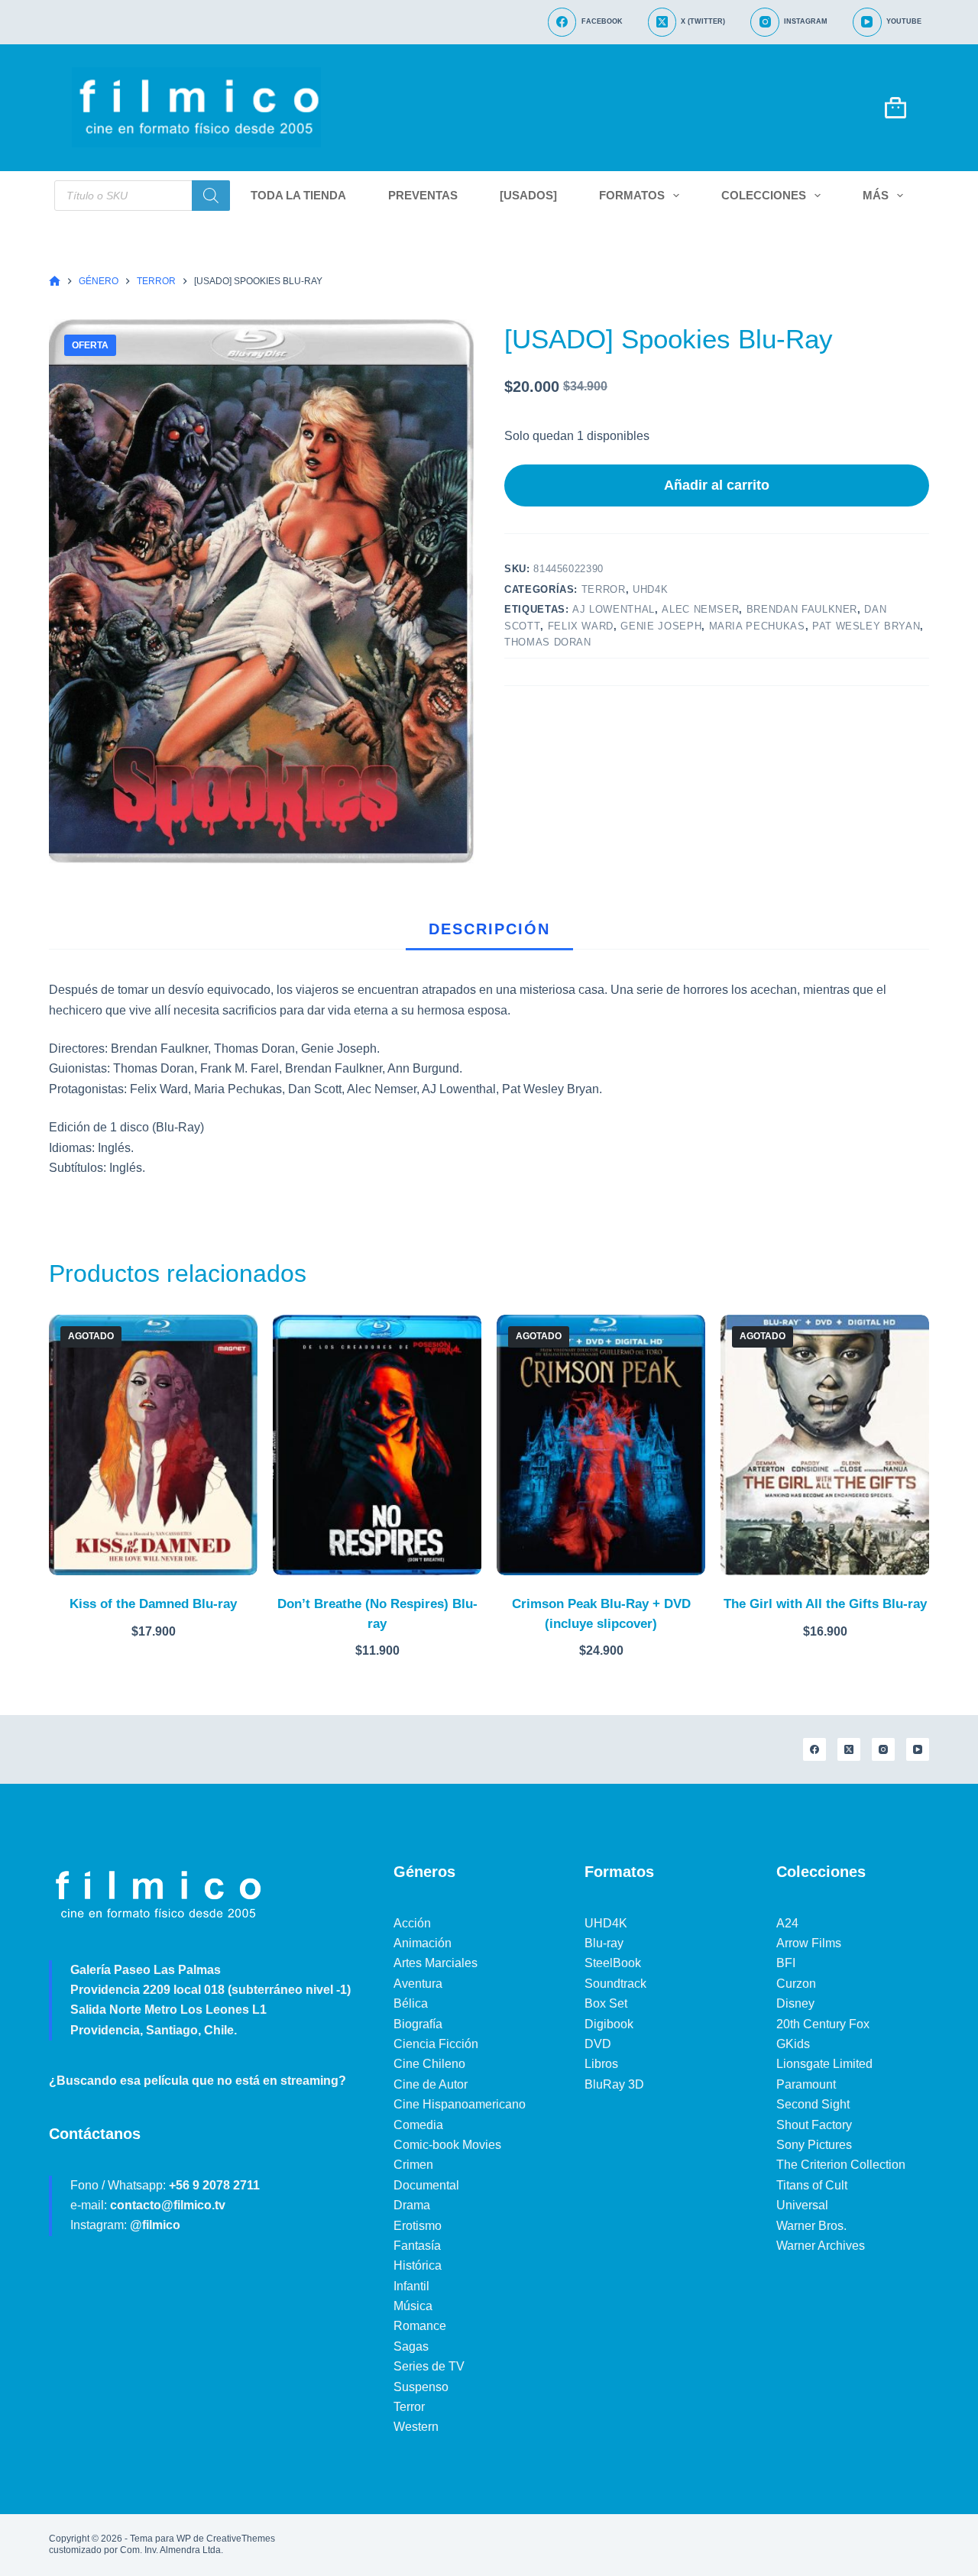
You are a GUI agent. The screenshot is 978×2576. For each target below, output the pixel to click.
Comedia (418, 2125)
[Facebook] (814, 1749)
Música (413, 2306)
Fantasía (417, 2246)
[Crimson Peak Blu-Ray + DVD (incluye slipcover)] (601, 1445)
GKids (793, 2044)
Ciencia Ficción (436, 2044)
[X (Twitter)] (849, 1749)
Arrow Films (809, 1943)
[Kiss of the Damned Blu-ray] (153, 1445)
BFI (786, 1963)
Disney (795, 2003)
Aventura (418, 1984)
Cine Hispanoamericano (460, 2104)
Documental (426, 2185)
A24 (787, 1923)
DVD (598, 2044)
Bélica (411, 2003)
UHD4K (650, 589)
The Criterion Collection (841, 2165)
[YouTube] (918, 1749)
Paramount (806, 2084)
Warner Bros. (811, 2226)
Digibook (609, 2024)
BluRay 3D (614, 2084)
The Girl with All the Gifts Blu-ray (825, 1604)
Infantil (411, 2286)
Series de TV (429, 2366)
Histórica (418, 2265)
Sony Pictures (814, 2145)
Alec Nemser (700, 609)
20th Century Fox (823, 2024)
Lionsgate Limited (824, 2064)
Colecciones (764, 195)
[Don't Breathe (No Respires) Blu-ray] (377, 1445)
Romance (420, 2326)
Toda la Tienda (298, 195)
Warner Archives (821, 2246)
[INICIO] (55, 282)
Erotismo (418, 2226)
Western (416, 2427)
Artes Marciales (436, 1963)
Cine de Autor (431, 2084)
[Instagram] (883, 1749)
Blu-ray (604, 1943)
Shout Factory (814, 2125)
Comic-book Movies (447, 2145)
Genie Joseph (661, 626)
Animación (423, 1943)
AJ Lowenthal (614, 609)
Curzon (796, 1984)
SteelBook (613, 1963)
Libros (601, 2064)
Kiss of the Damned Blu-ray (153, 1604)
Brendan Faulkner (802, 609)
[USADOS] (528, 195)
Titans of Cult (812, 2185)
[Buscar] (211, 196)
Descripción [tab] (489, 929)
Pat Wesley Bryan (866, 626)
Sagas (411, 2346)
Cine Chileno (429, 2064)
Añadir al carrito (717, 485)
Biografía (418, 2024)
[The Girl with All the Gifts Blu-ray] (825, 1445)
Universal (802, 2205)
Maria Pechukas (757, 626)
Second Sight (813, 2104)
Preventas (423, 195)
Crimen (413, 2165)
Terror (604, 589)
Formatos (632, 195)
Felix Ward (581, 626)
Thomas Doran (548, 642)
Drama (412, 2205)
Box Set (606, 2003)
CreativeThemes (241, 2539)
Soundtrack (615, 1984)
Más (876, 195)
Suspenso (421, 2387)
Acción (412, 1923)
